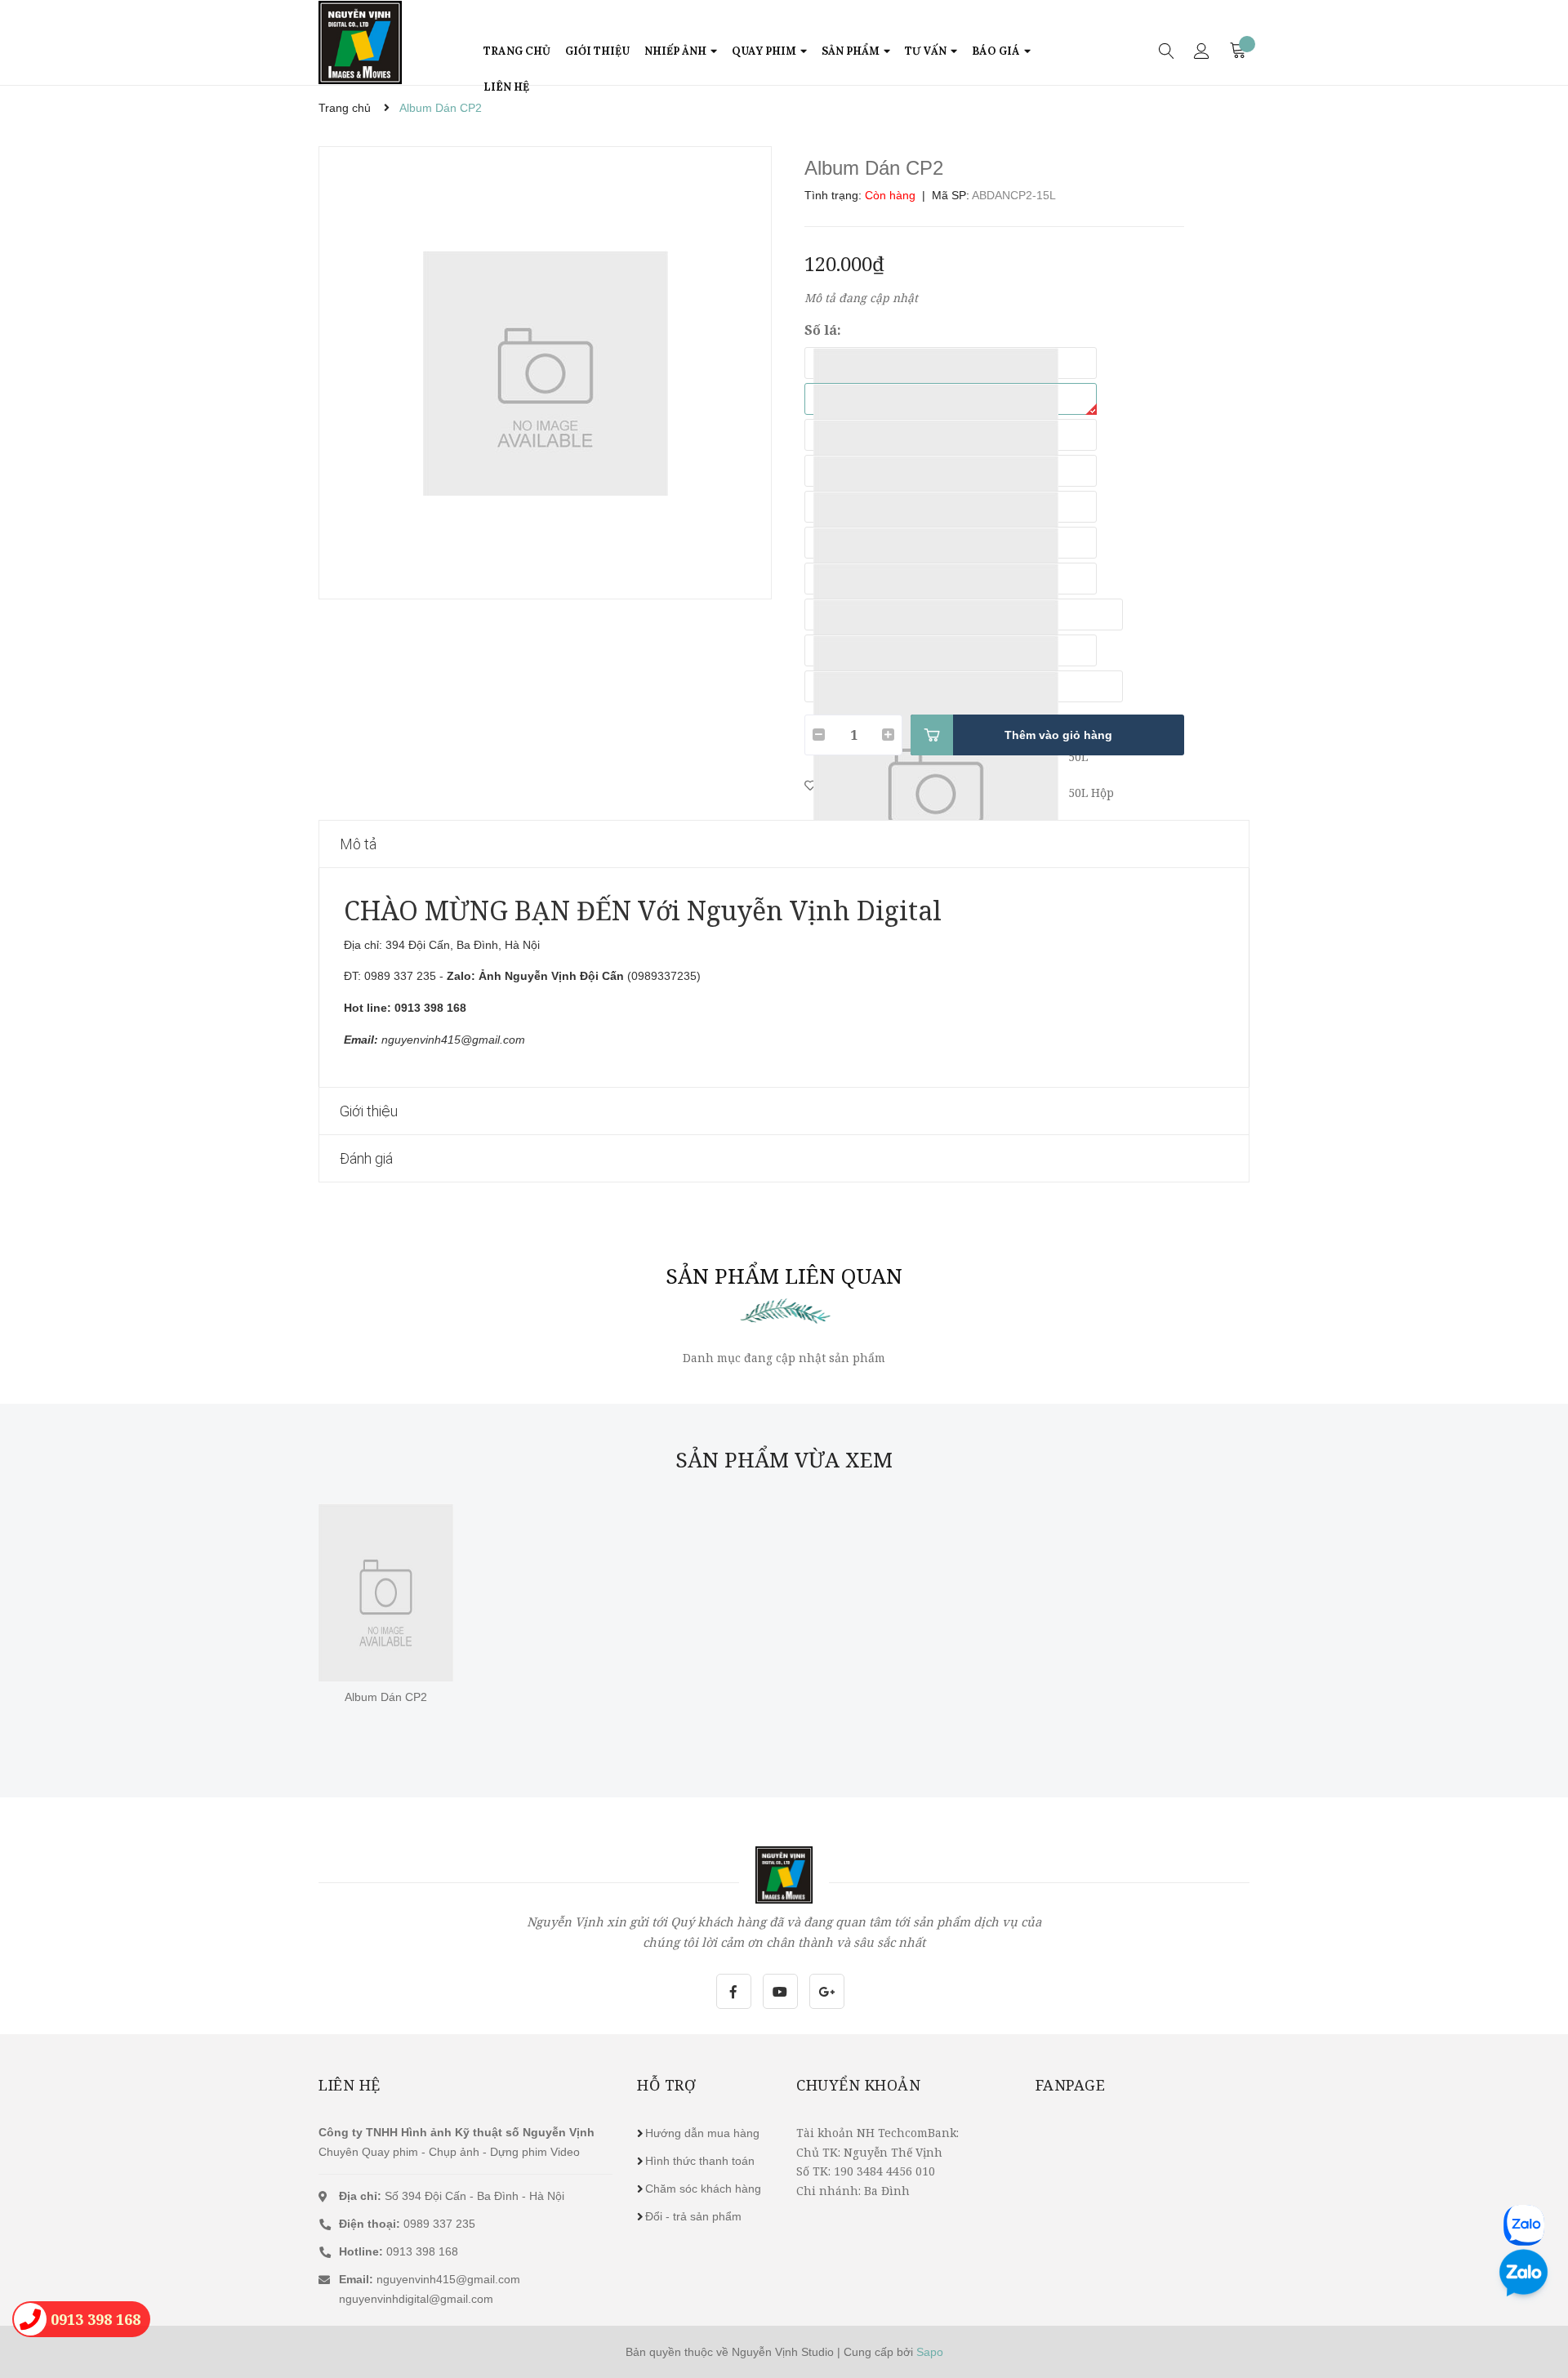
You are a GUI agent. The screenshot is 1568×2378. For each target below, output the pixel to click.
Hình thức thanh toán (700, 2161)
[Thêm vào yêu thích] (810, 785)
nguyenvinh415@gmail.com (448, 2279)
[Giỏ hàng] (1239, 50)
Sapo (930, 2352)
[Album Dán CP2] (386, 1592)
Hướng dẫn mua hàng (702, 2133)
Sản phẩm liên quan (784, 1276)
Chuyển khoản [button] (858, 2085)
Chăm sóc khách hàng (703, 2189)
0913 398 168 (399, 2251)
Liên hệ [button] (350, 2085)
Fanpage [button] (1071, 2085)
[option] (545, 373)
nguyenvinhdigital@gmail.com (416, 2299)
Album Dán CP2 (386, 1697)
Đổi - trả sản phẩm (693, 2216)
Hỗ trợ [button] (666, 2085)
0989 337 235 (407, 2224)
